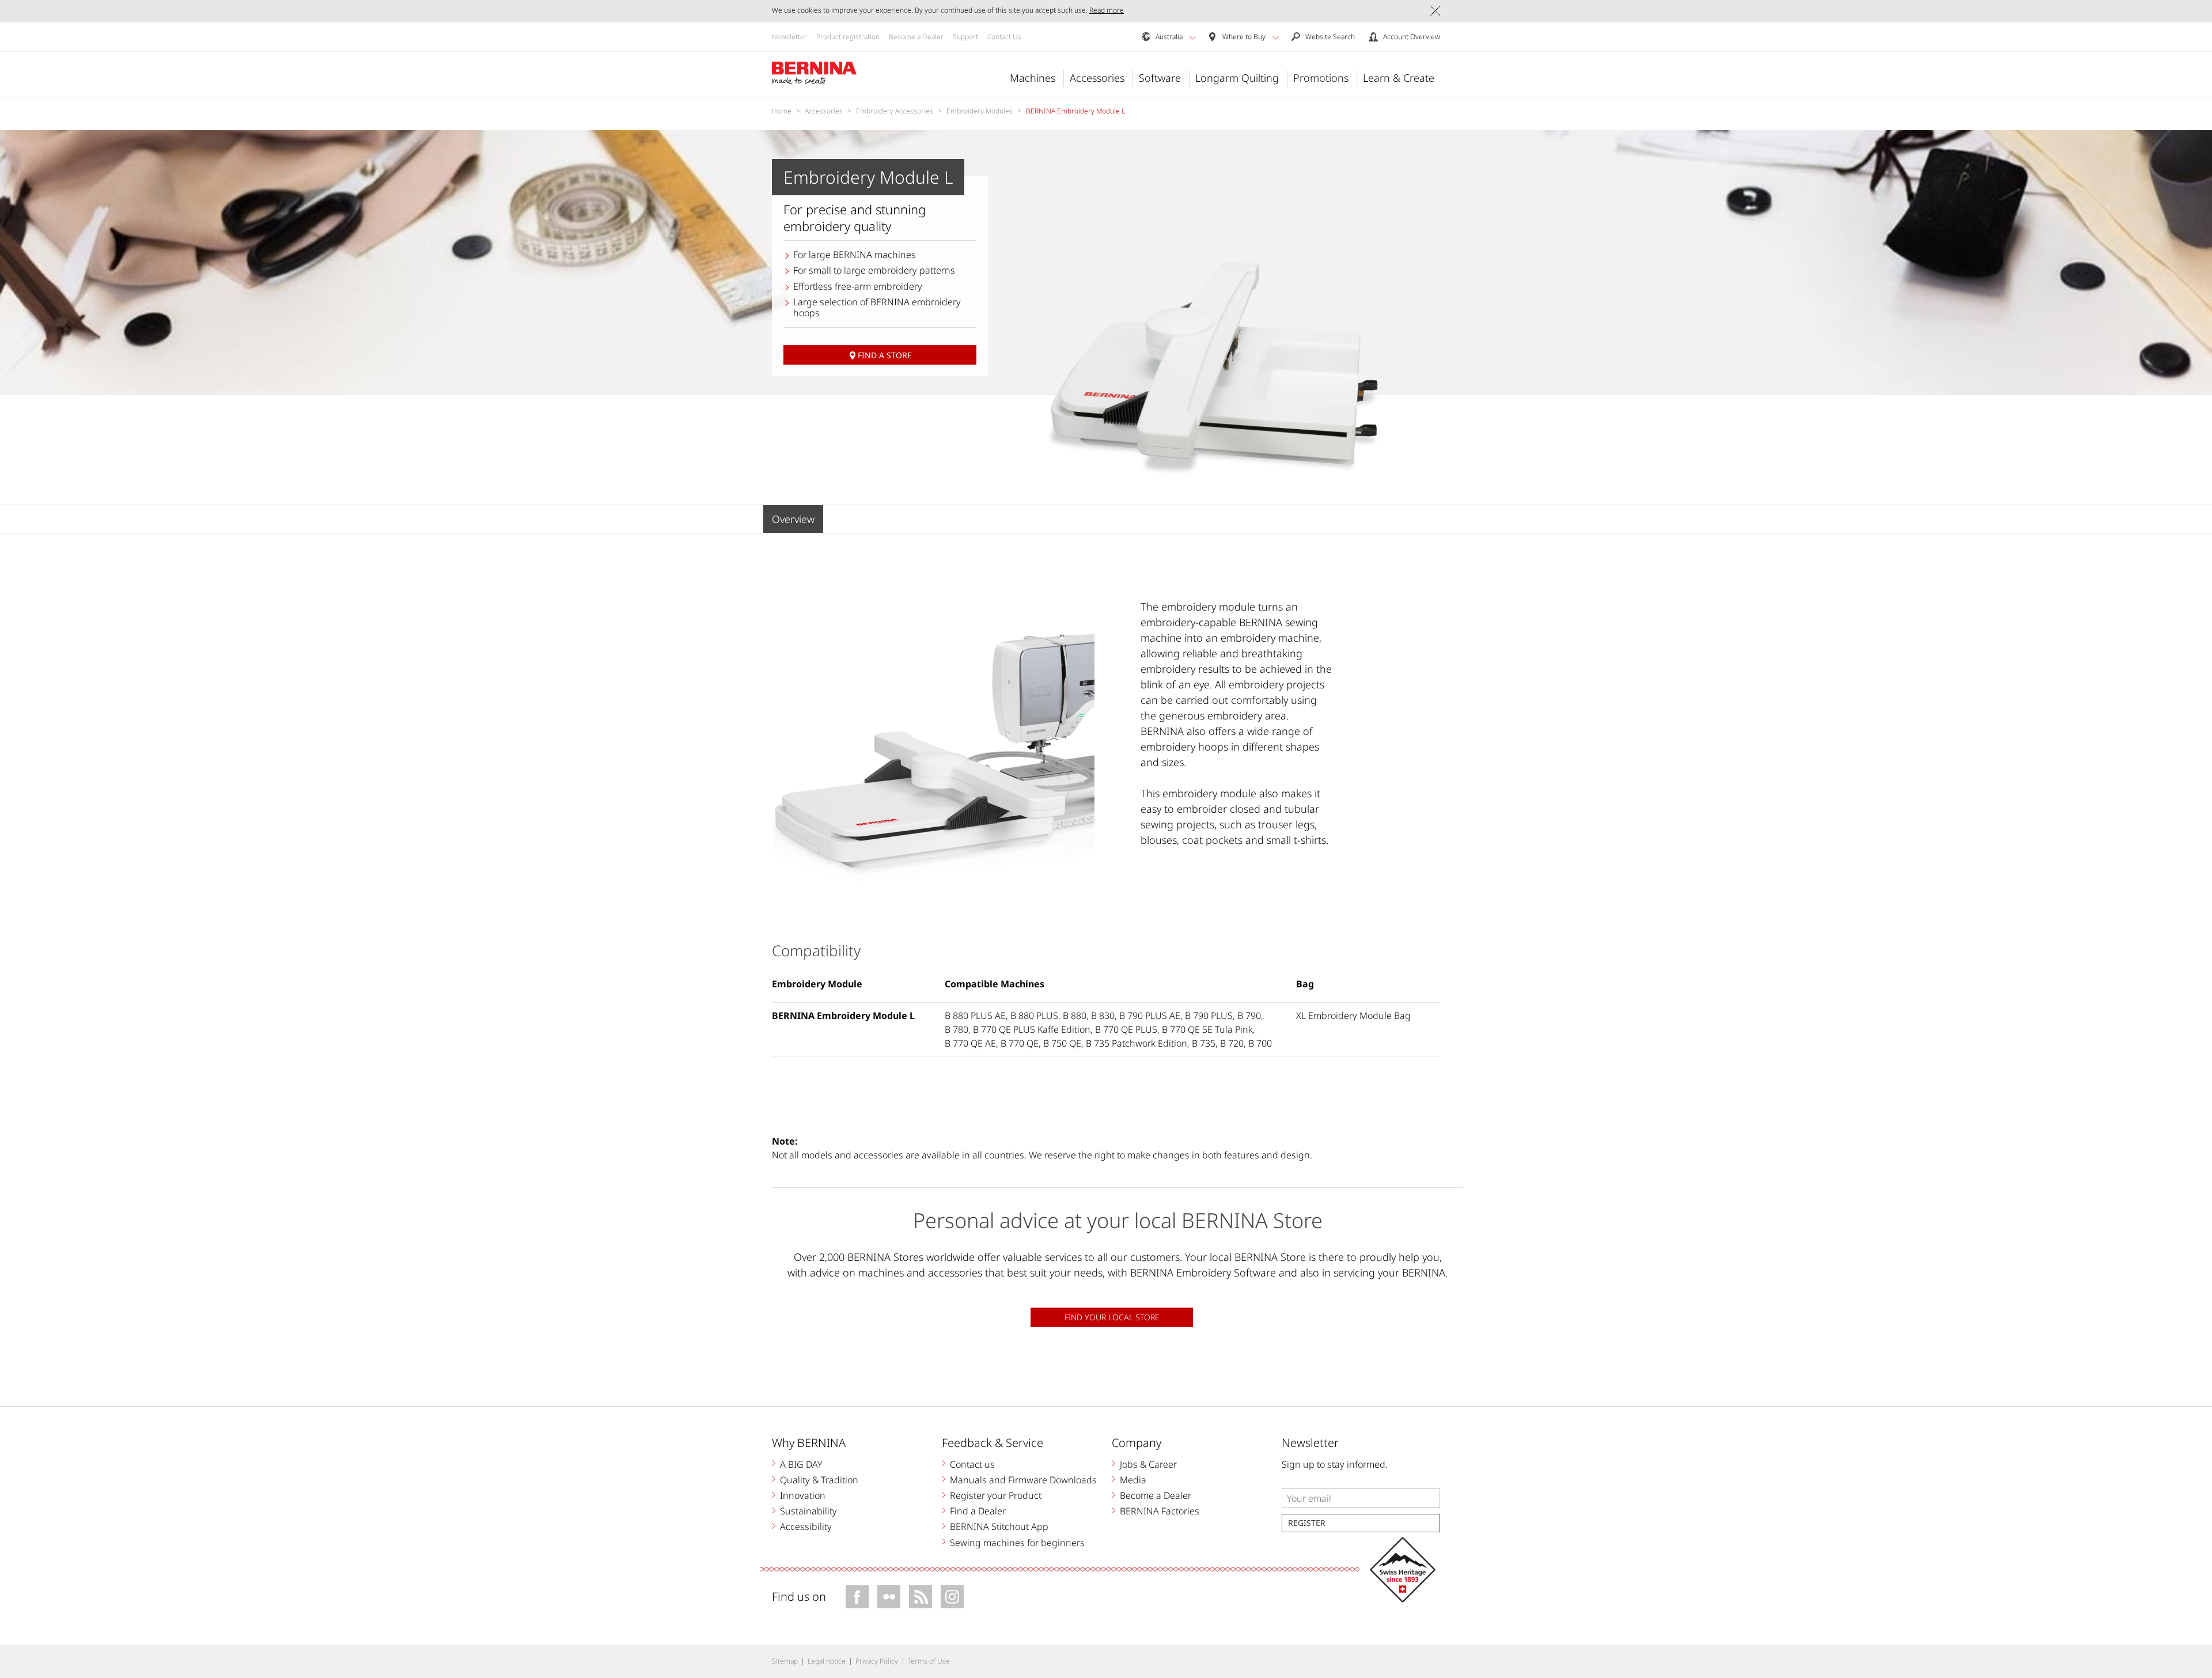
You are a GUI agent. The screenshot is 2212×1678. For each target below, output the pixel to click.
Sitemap (785, 1661)
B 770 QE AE (970, 1043)
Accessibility (806, 1527)
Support (965, 37)
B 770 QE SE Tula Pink (1207, 1029)
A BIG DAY (801, 1464)
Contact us (972, 1464)
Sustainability (808, 1511)
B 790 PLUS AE (1150, 1016)
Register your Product (996, 1495)
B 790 (1249, 1016)
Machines (1033, 78)
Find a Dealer (978, 1511)
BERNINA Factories (1160, 1511)
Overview (793, 519)
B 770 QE (1020, 1043)
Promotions (1321, 78)
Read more (1107, 10)
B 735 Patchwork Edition (1137, 1043)
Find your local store (1112, 1317)
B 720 (1232, 1043)
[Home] (815, 73)
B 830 (1103, 1016)
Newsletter (789, 37)
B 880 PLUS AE (975, 1016)
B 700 (1260, 1043)
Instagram (952, 1597)
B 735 (1204, 1043)
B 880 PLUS (1034, 1016)
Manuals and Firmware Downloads (1023, 1480)
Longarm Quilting (1237, 78)
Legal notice (827, 1661)
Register (1307, 1523)
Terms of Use (929, 1661)
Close (1435, 11)
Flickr (889, 1597)
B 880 (1075, 1016)
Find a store (885, 355)
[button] (1193, 37)
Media (1133, 1480)
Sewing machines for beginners (1017, 1543)
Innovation (803, 1495)
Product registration (848, 37)
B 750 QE (1062, 1043)
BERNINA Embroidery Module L (843, 1016)
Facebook (857, 1597)
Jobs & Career (1148, 1464)
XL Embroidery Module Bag (1353, 1016)
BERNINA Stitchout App (999, 1527)
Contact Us (1004, 37)
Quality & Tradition (819, 1480)
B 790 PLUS (1209, 1016)
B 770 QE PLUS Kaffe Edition (1032, 1029)
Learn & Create (1399, 78)
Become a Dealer (916, 37)
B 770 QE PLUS (1126, 1029)
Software (1160, 78)
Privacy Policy (877, 1661)
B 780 (957, 1029)
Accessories (1097, 78)
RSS (921, 1597)
